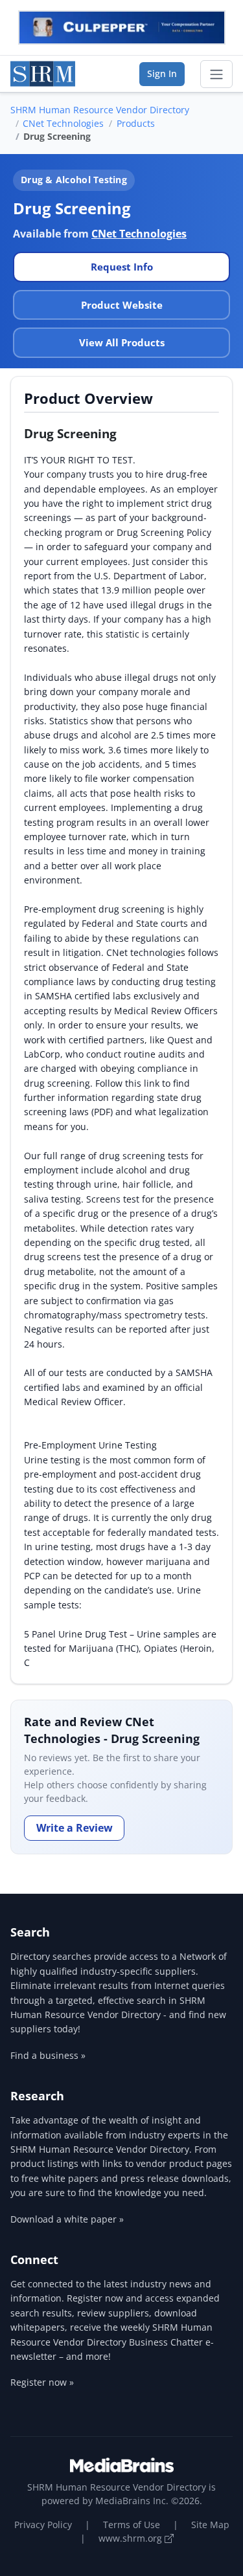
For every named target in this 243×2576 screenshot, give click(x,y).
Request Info (122, 267)
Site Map (210, 2525)
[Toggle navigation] (216, 74)
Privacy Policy (43, 2525)
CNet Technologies (63, 123)
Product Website (122, 305)
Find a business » (48, 2055)
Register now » (42, 2382)
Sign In (162, 73)
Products (136, 123)
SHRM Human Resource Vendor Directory (100, 110)
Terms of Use (132, 2525)
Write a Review (75, 1828)
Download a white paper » (67, 2219)
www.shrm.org (132, 2538)
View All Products (122, 342)
